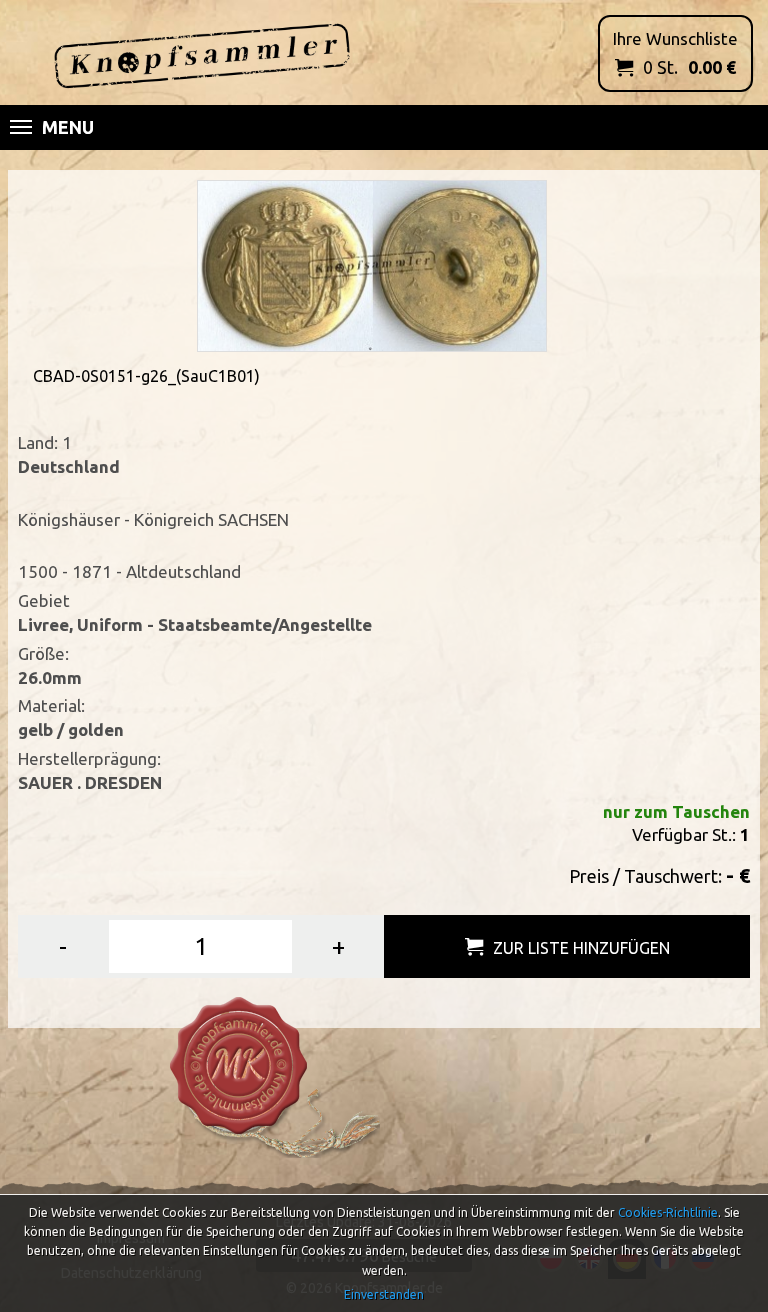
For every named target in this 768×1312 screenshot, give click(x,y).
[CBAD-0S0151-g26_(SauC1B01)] (372, 264)
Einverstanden (384, 1294)
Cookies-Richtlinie (668, 1212)
